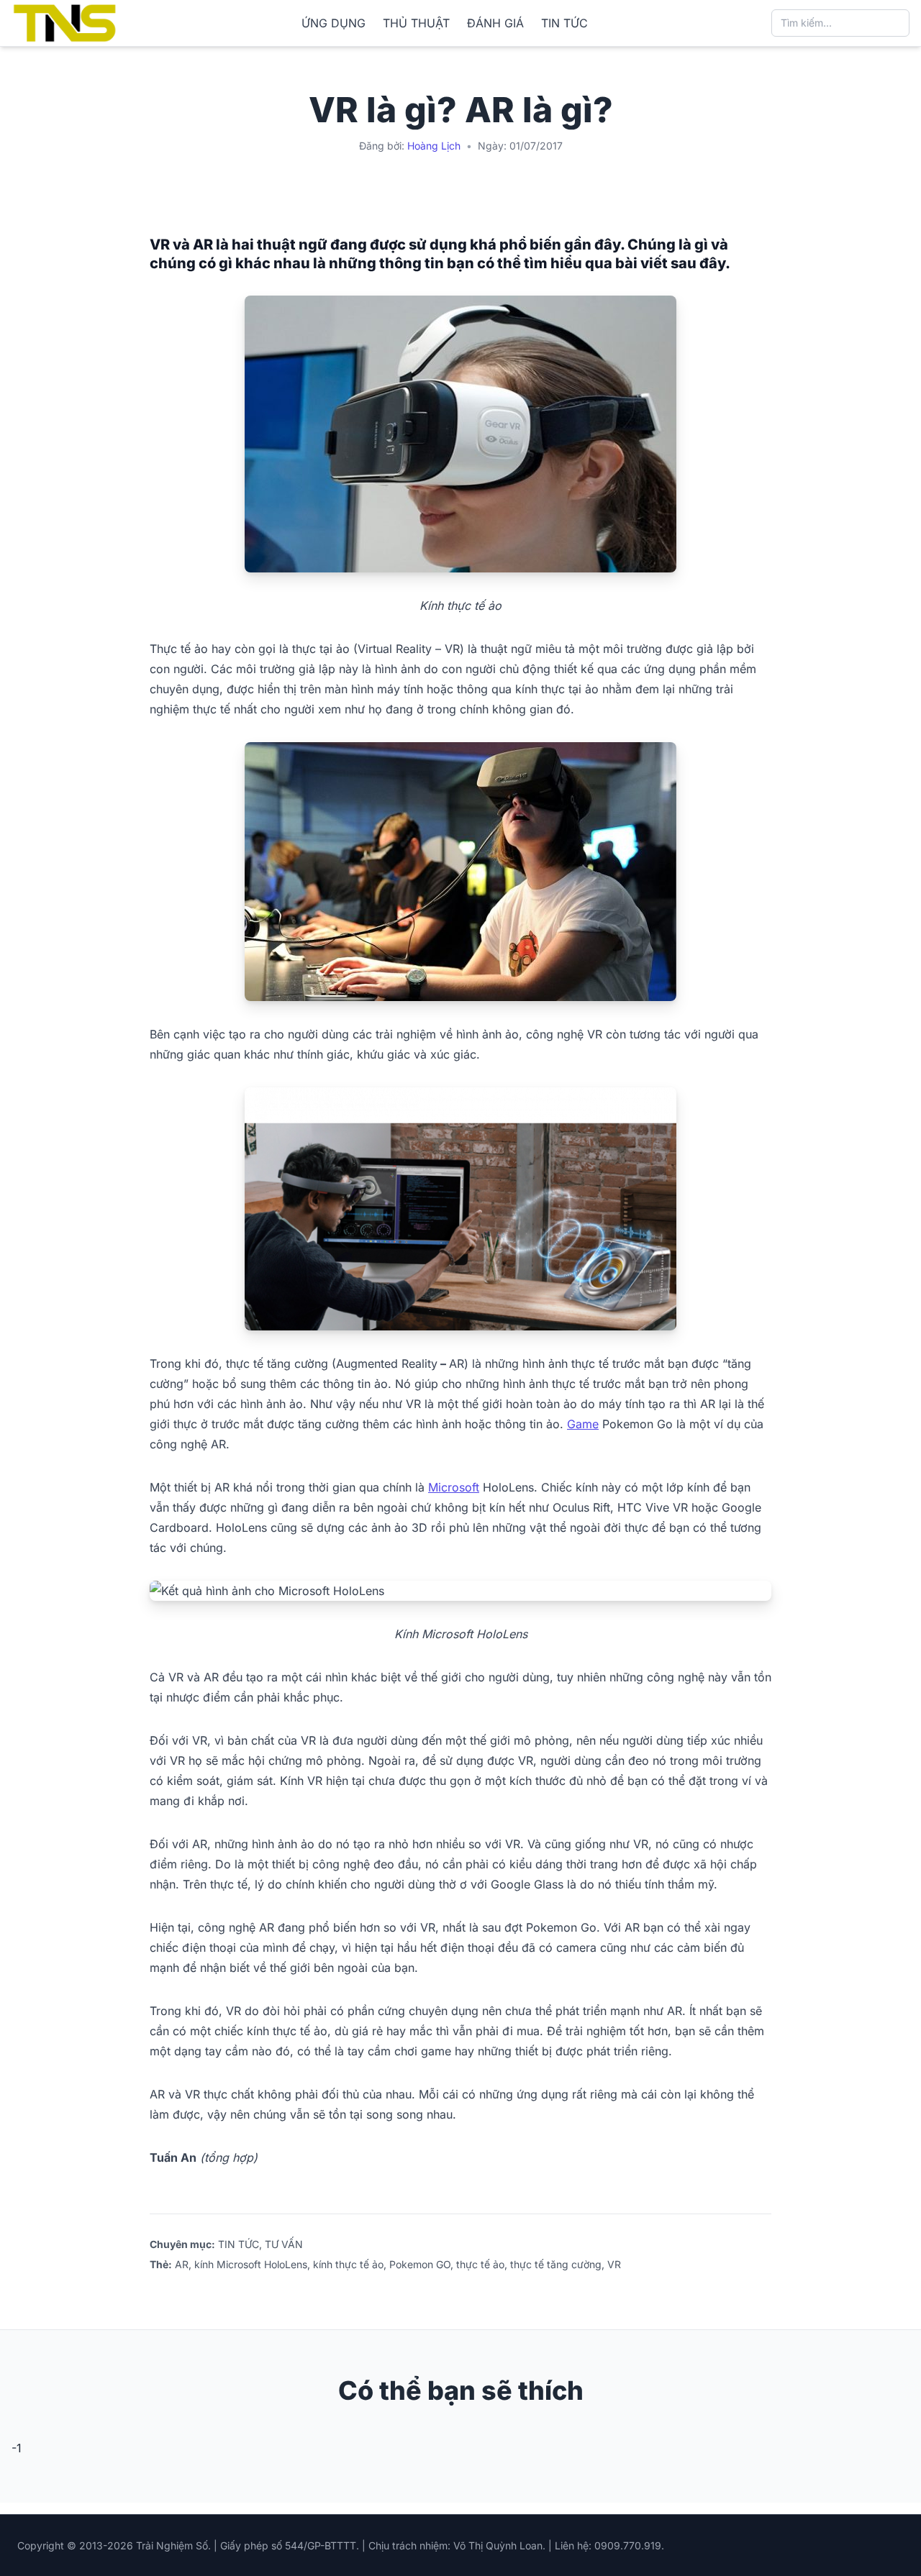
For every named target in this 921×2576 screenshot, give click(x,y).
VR (614, 2264)
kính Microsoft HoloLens (251, 2264)
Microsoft (454, 1487)
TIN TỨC (564, 23)
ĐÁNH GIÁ (495, 23)
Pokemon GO (420, 2264)
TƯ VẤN (284, 2244)
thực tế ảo (480, 2264)
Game (583, 1424)
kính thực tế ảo (348, 2264)
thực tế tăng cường (556, 2264)
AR (182, 2264)
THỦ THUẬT (416, 23)
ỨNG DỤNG (334, 23)
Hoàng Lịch (434, 146)
